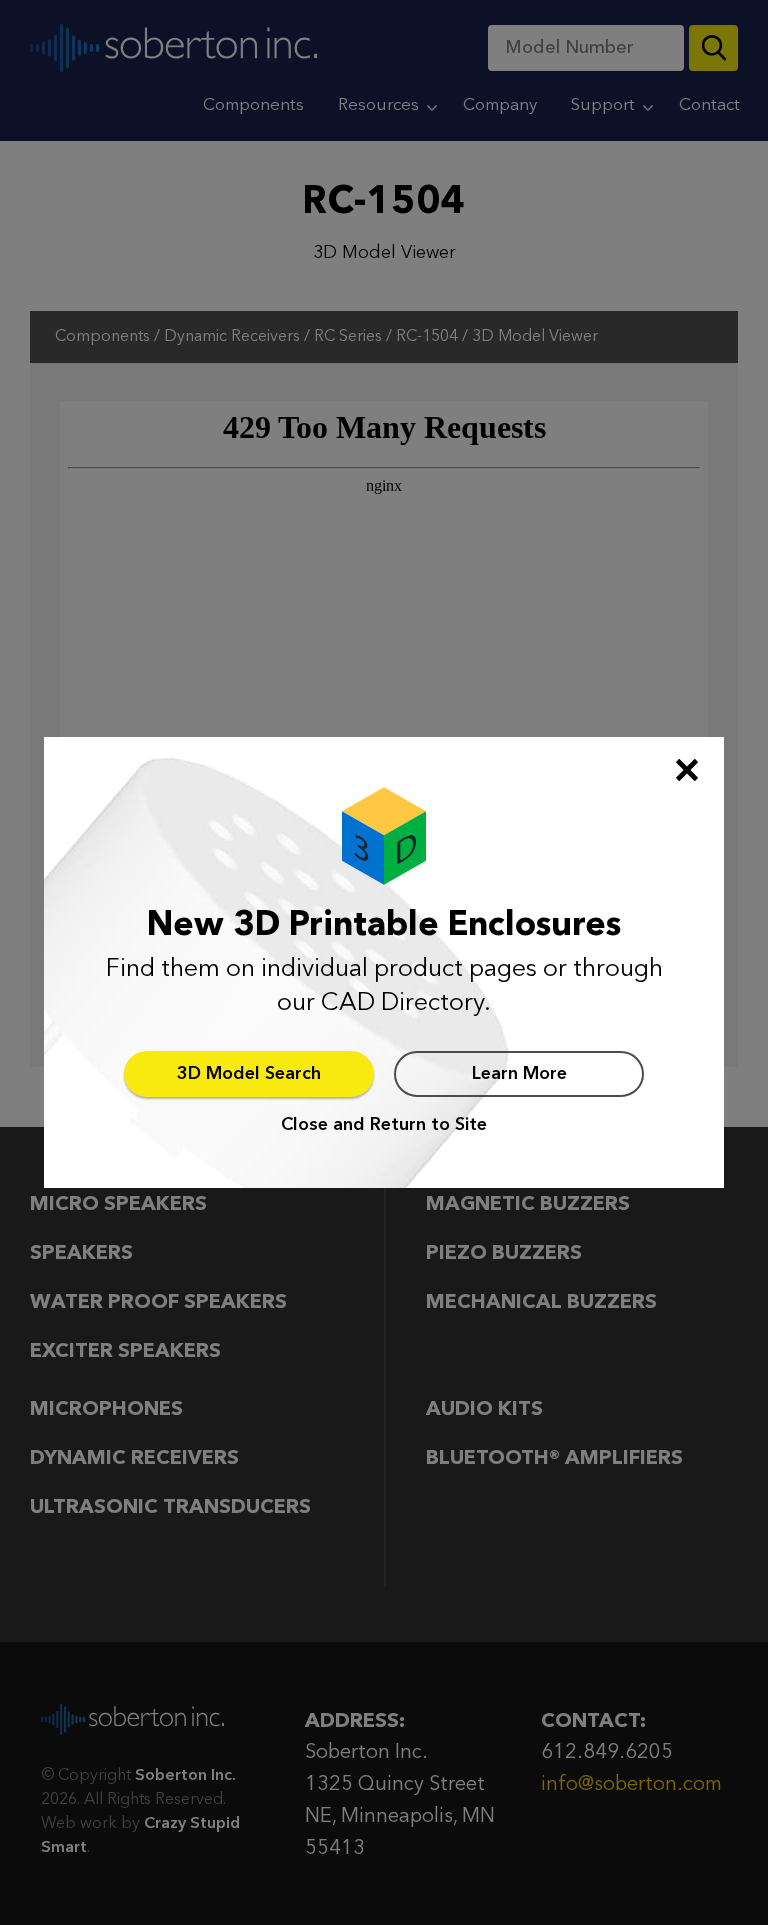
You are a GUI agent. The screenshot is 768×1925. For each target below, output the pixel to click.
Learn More (519, 1074)
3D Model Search (249, 1074)
